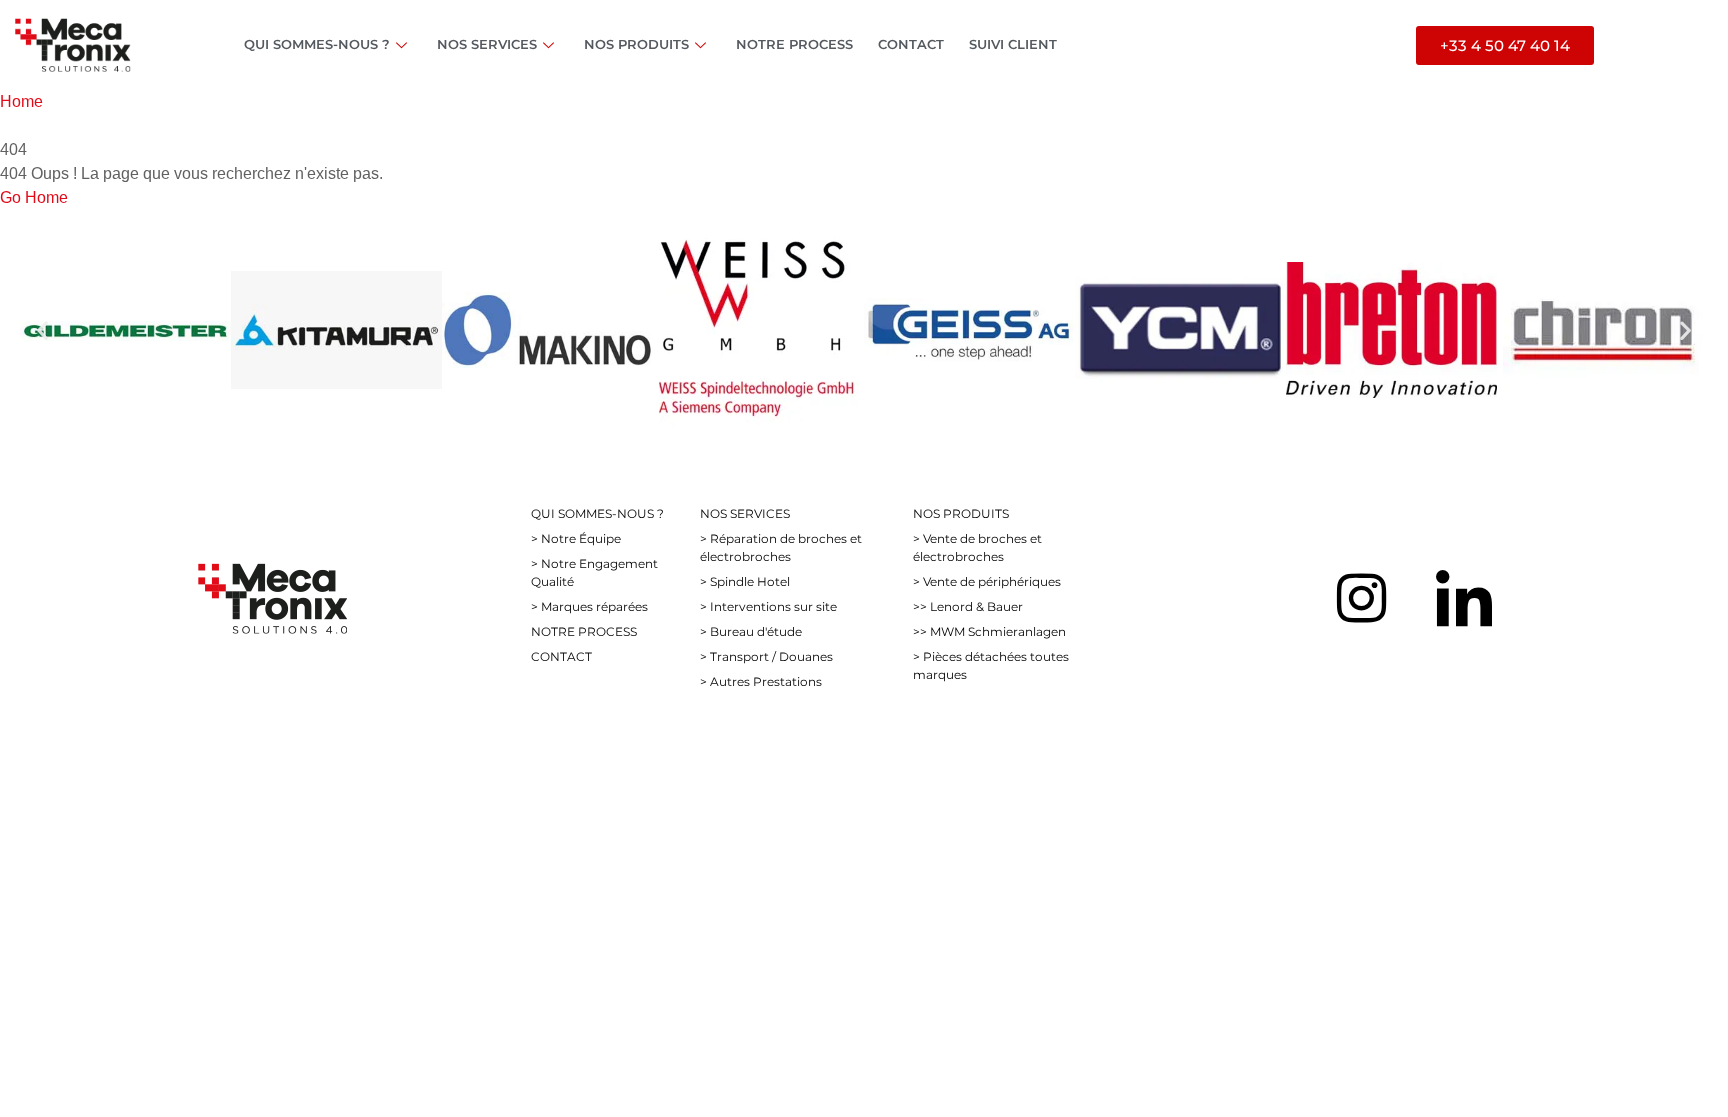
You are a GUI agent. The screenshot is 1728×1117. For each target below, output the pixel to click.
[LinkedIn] (1464, 598)
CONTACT (911, 44)
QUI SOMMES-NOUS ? (317, 44)
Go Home (34, 197)
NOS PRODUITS (636, 44)
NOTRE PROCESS (794, 44)
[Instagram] (1361, 598)
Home (21, 101)
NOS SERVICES (487, 44)
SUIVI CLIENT (1013, 44)
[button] (42, 330)
